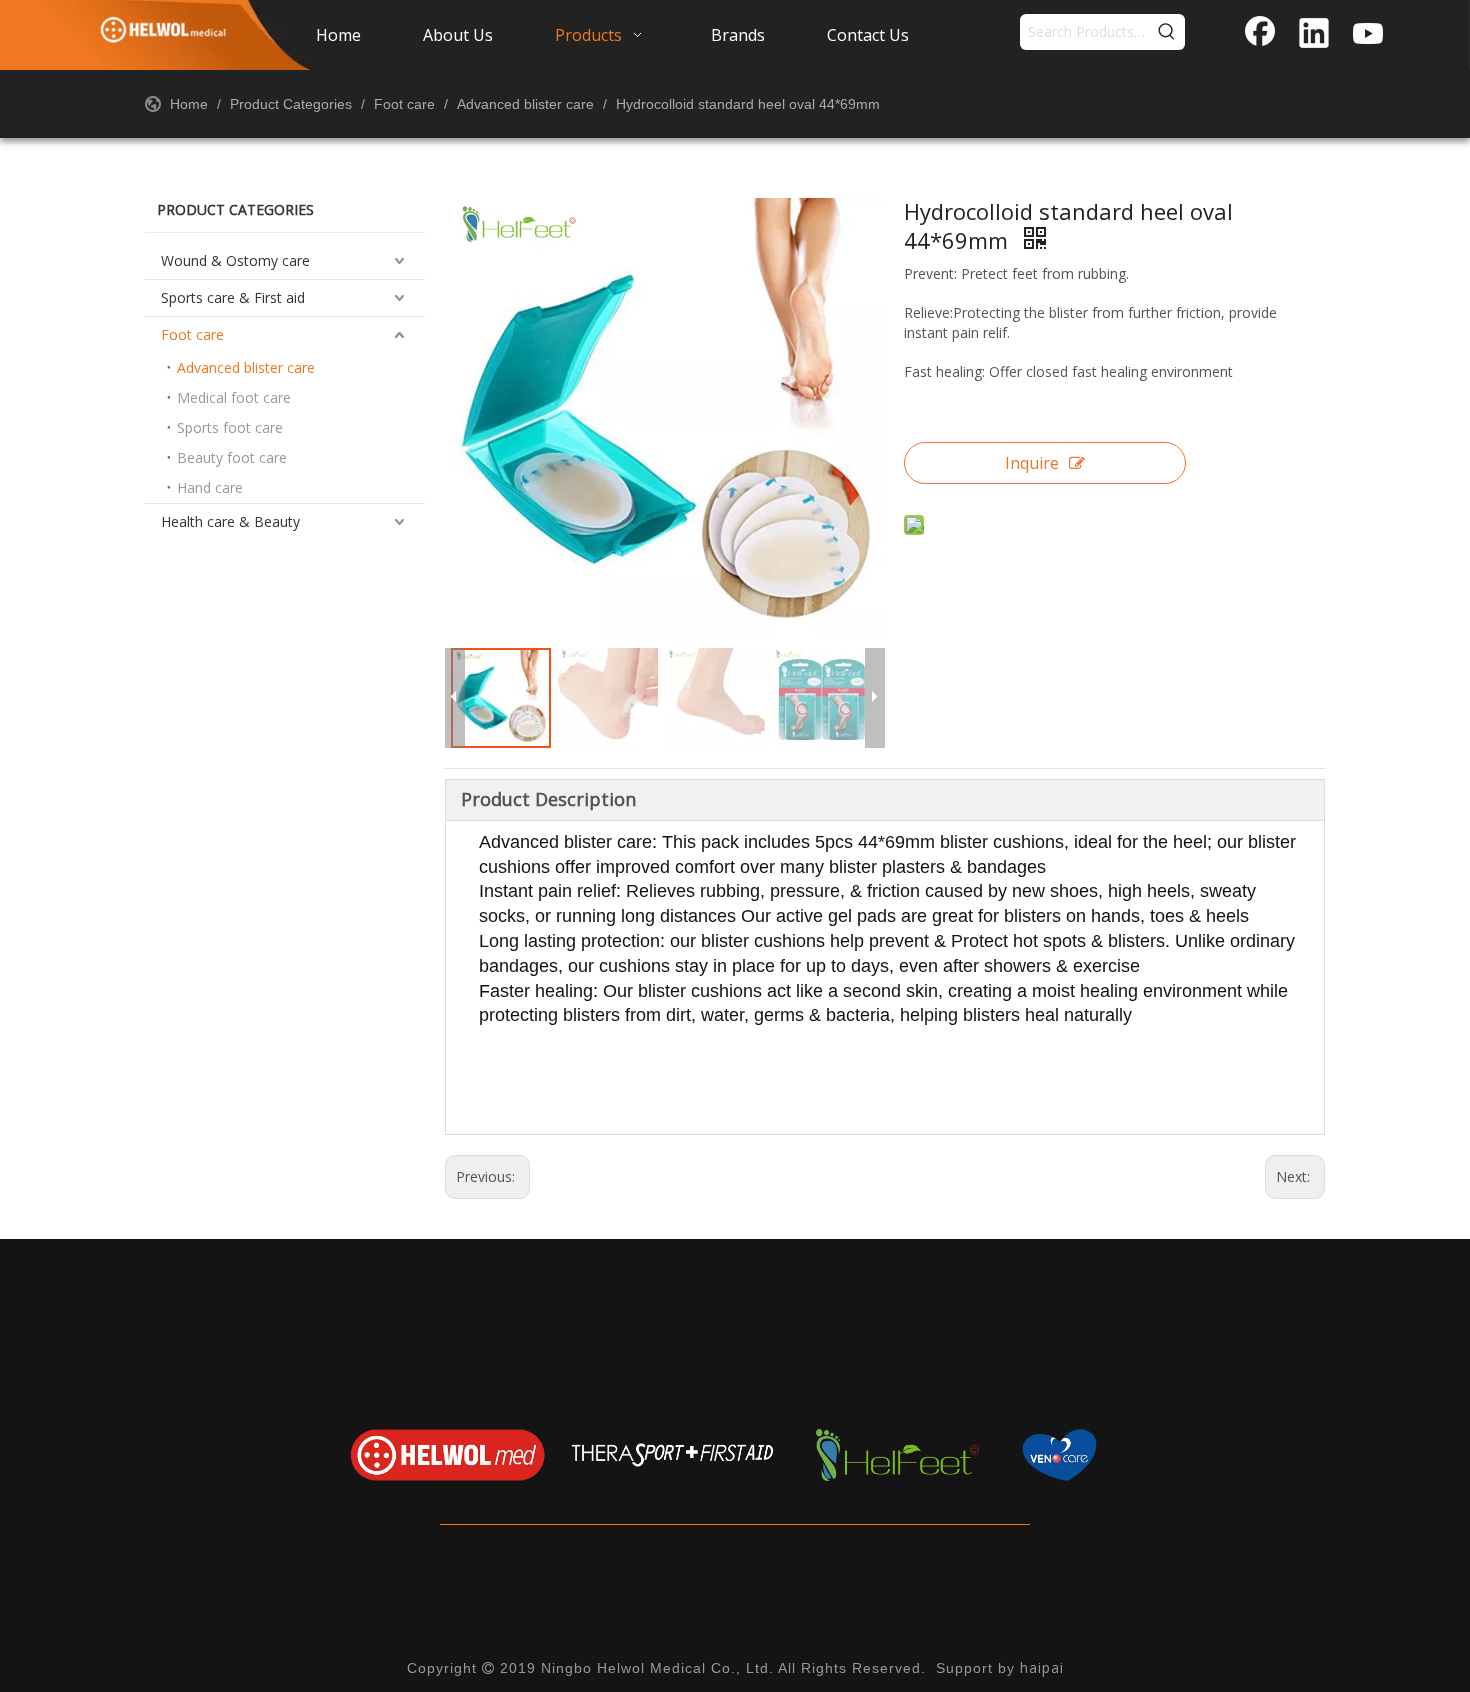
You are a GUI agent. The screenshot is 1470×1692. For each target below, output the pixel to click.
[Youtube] (1368, 35)
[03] (897, 1454)
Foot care (192, 334)
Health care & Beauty (230, 521)
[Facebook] (1260, 35)
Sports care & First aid (233, 297)
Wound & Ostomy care (235, 260)
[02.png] (672, 1454)
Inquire (1032, 463)
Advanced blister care (246, 367)
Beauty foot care (232, 457)
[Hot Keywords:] (1167, 32)
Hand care (210, 487)
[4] (1122, 1454)
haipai (1042, 1667)
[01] (447, 1454)
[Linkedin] (1314, 35)
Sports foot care (230, 427)
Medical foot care (234, 397)
